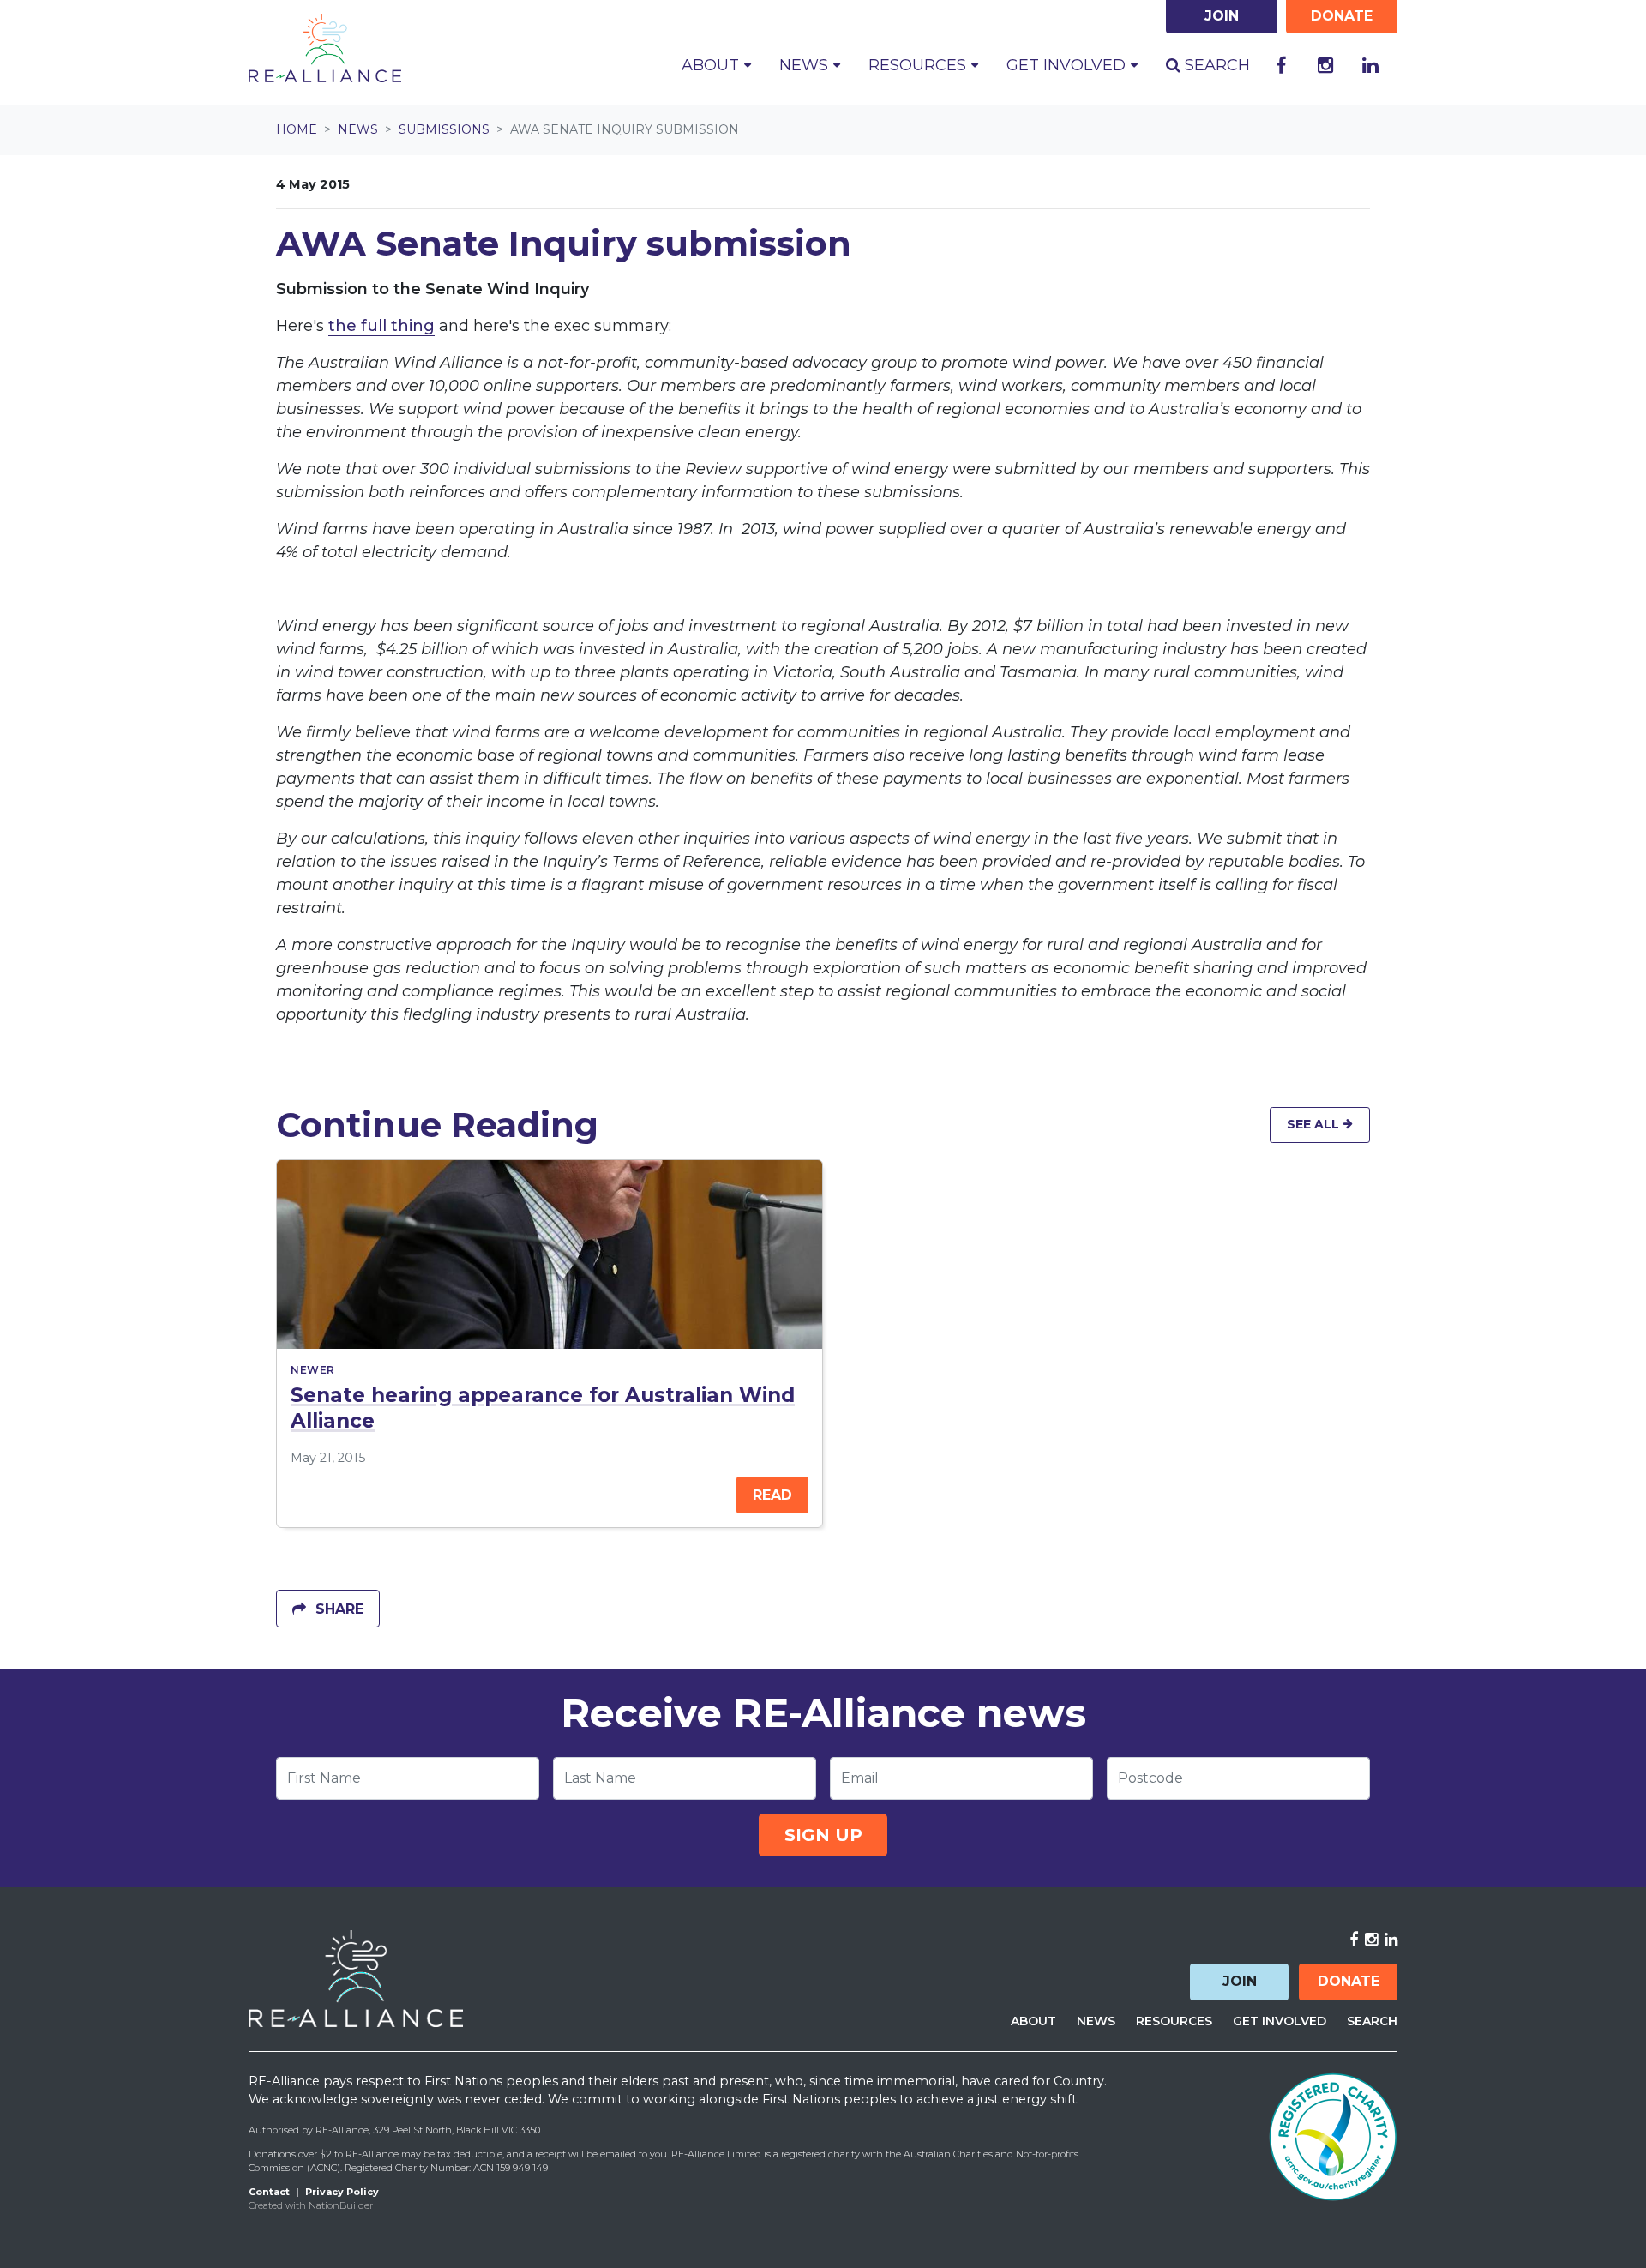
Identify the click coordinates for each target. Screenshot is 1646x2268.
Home (297, 129)
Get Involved (1280, 2021)
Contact (269, 2192)
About (1033, 2021)
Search (1215, 65)
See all (1315, 1124)
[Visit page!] (1281, 66)
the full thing (381, 326)
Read (772, 1495)
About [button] (712, 65)
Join (1240, 1981)
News (358, 129)
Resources (1174, 2021)
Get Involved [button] (1068, 65)
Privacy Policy (342, 2192)
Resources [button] (919, 65)
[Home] (325, 48)
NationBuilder (341, 2205)
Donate (1349, 1981)
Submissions (444, 129)
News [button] (817, 65)
